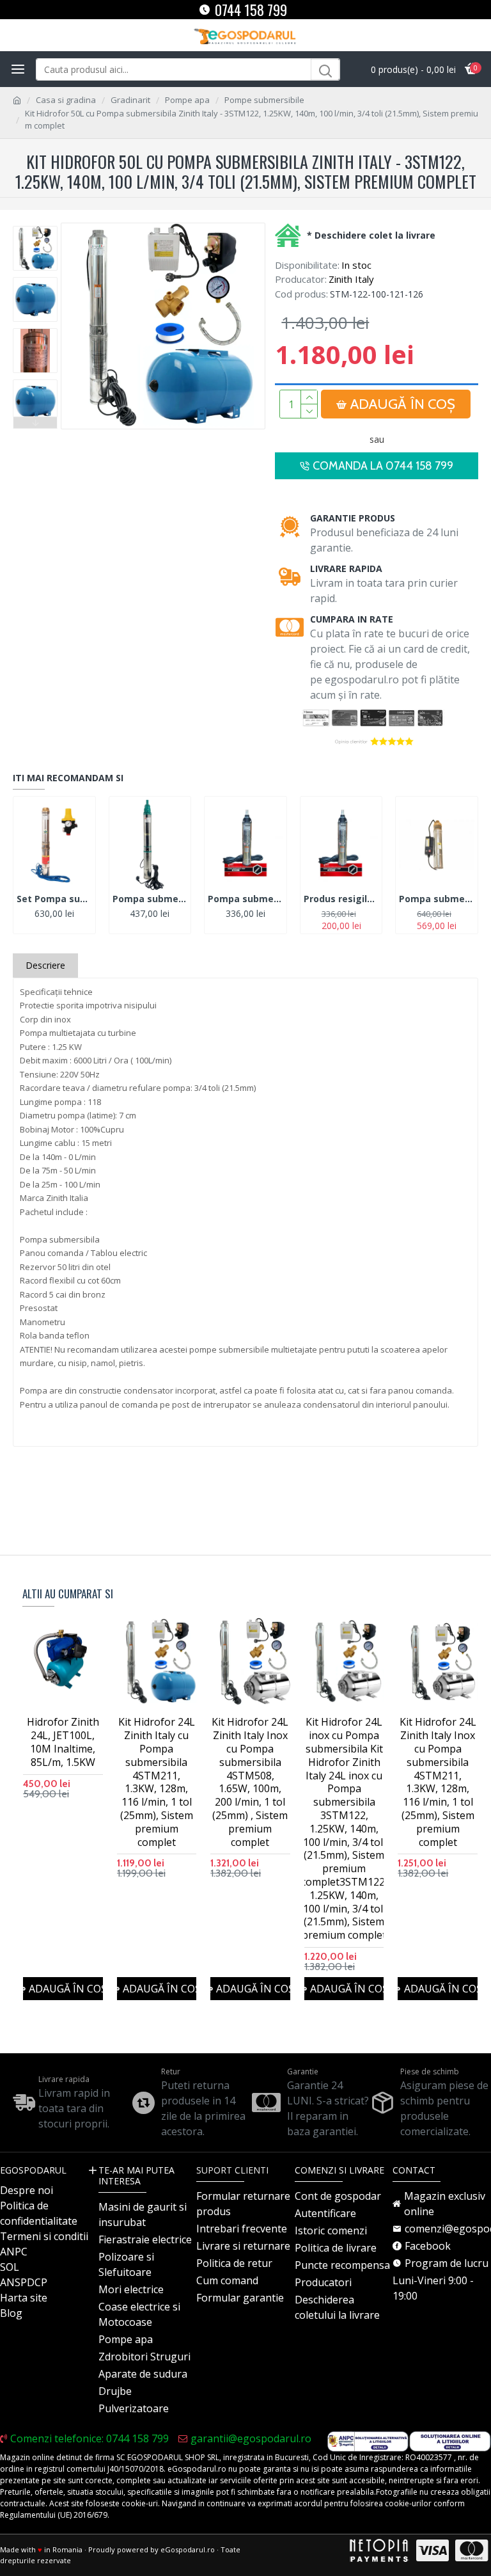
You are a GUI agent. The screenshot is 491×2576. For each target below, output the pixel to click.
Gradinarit (130, 100)
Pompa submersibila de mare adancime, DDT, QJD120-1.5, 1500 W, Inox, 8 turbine (150, 899)
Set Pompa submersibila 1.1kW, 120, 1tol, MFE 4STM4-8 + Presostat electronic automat (54, 899)
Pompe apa (187, 100)
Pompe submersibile (264, 100)
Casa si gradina (66, 100)
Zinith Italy (351, 279)
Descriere (45, 965)
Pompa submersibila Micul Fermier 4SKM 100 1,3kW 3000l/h (437, 899)
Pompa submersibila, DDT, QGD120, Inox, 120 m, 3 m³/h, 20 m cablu (245, 899)
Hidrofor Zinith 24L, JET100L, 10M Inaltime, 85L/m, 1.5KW (63, 1742)
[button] (35, 229)
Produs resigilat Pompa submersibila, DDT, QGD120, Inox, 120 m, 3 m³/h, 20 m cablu (341, 899)
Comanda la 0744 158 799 (383, 466)
